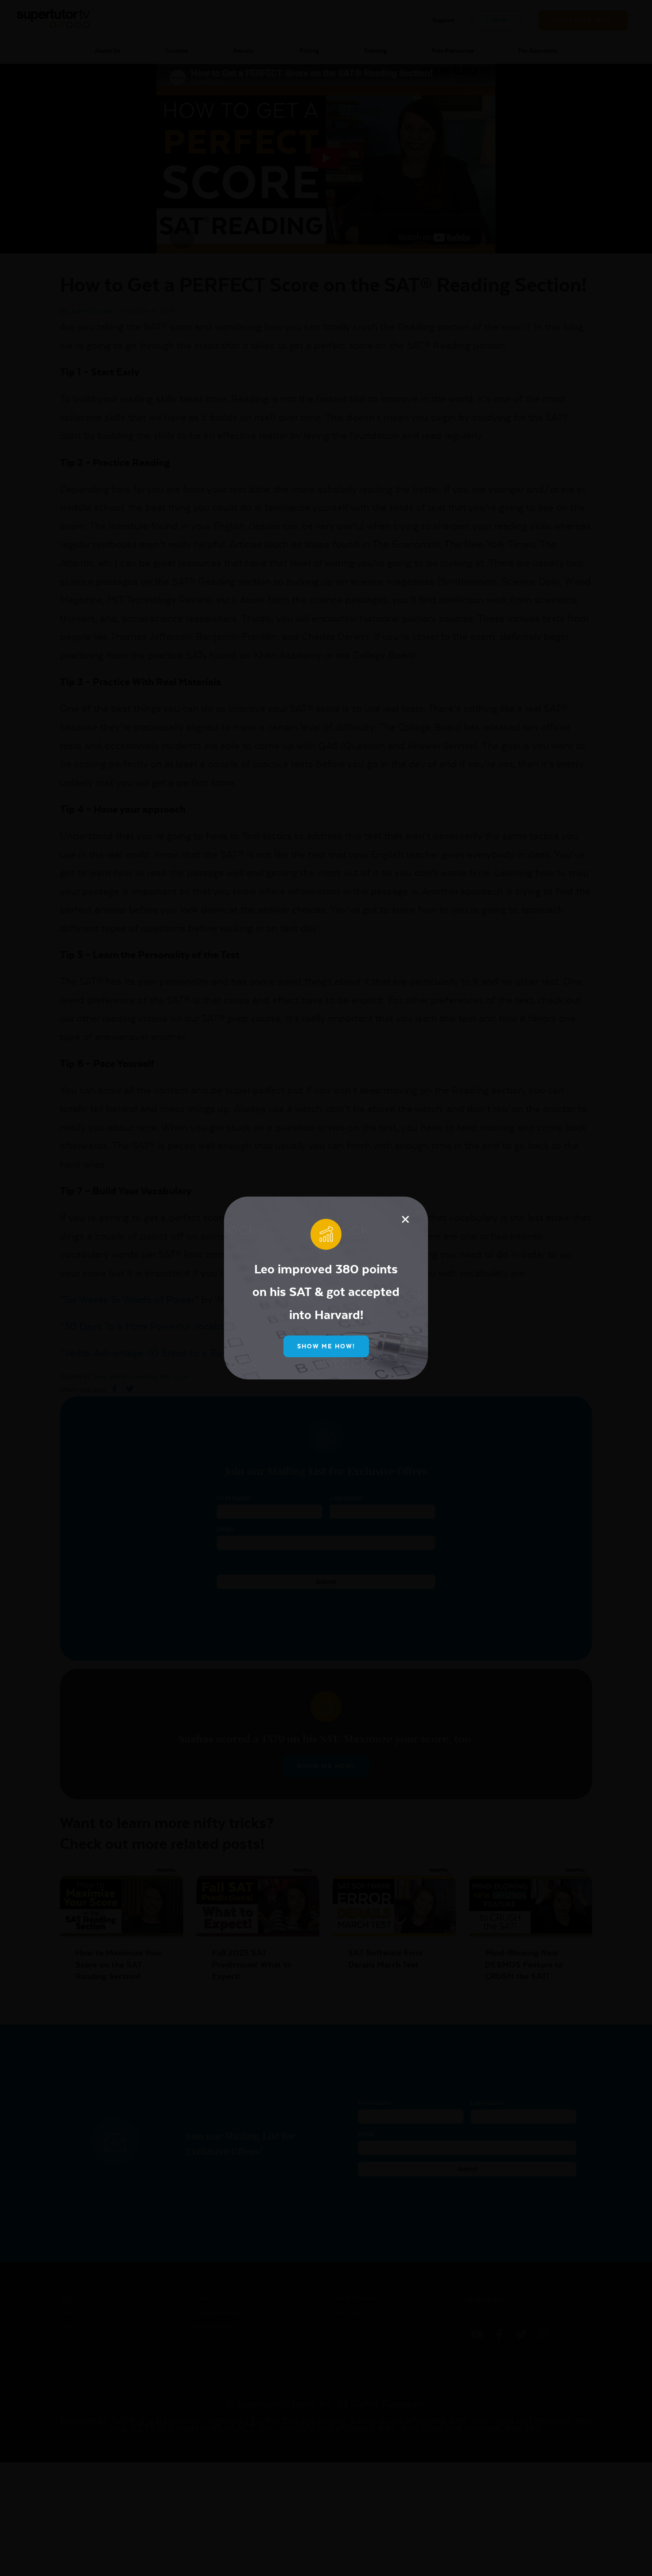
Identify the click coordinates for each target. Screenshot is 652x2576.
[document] (326, 1288)
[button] (405, 1219)
